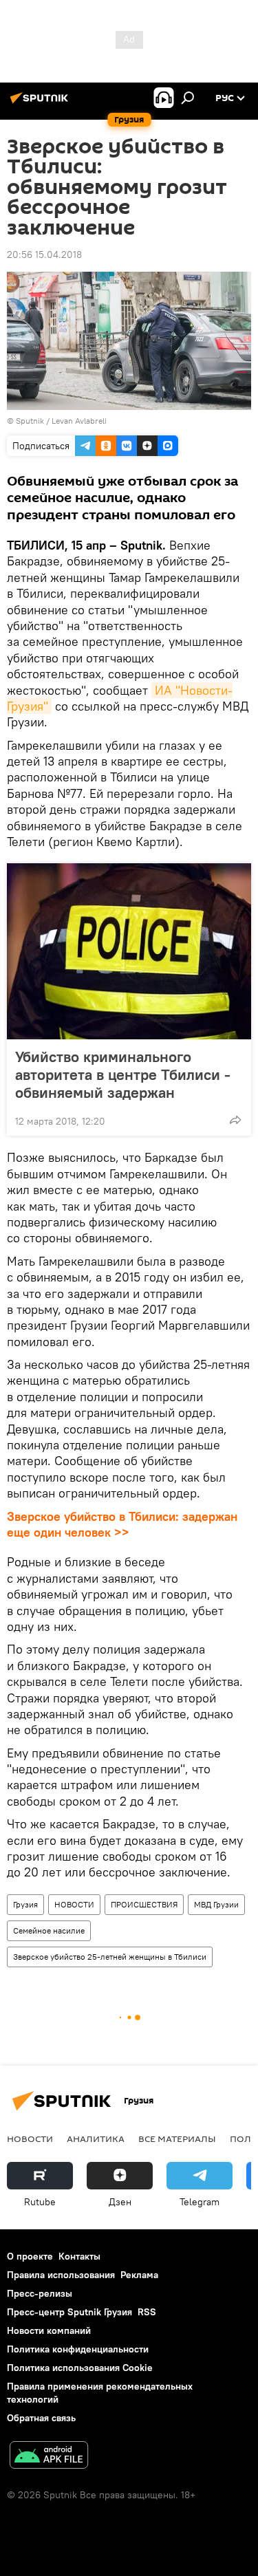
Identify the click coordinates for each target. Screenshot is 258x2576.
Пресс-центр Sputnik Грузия (69, 2312)
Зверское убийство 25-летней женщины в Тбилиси (110, 1957)
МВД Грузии (216, 1904)
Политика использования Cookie (80, 2368)
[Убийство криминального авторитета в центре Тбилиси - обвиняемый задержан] (129, 951)
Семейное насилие (49, 1930)
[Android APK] (49, 2457)
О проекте (30, 2256)
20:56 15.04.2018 (44, 255)
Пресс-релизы (40, 2293)
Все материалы (177, 2139)
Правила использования (61, 2275)
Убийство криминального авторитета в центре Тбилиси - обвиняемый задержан (123, 1074)
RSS (147, 2312)
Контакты (79, 2256)
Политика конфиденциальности (78, 2349)
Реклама (139, 2275)
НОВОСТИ (74, 1904)
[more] (235, 1120)
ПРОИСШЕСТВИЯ (144, 1904)
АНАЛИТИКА (96, 2139)
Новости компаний (49, 2330)
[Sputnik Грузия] (41, 103)
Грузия (25, 1904)
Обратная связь (41, 2418)
